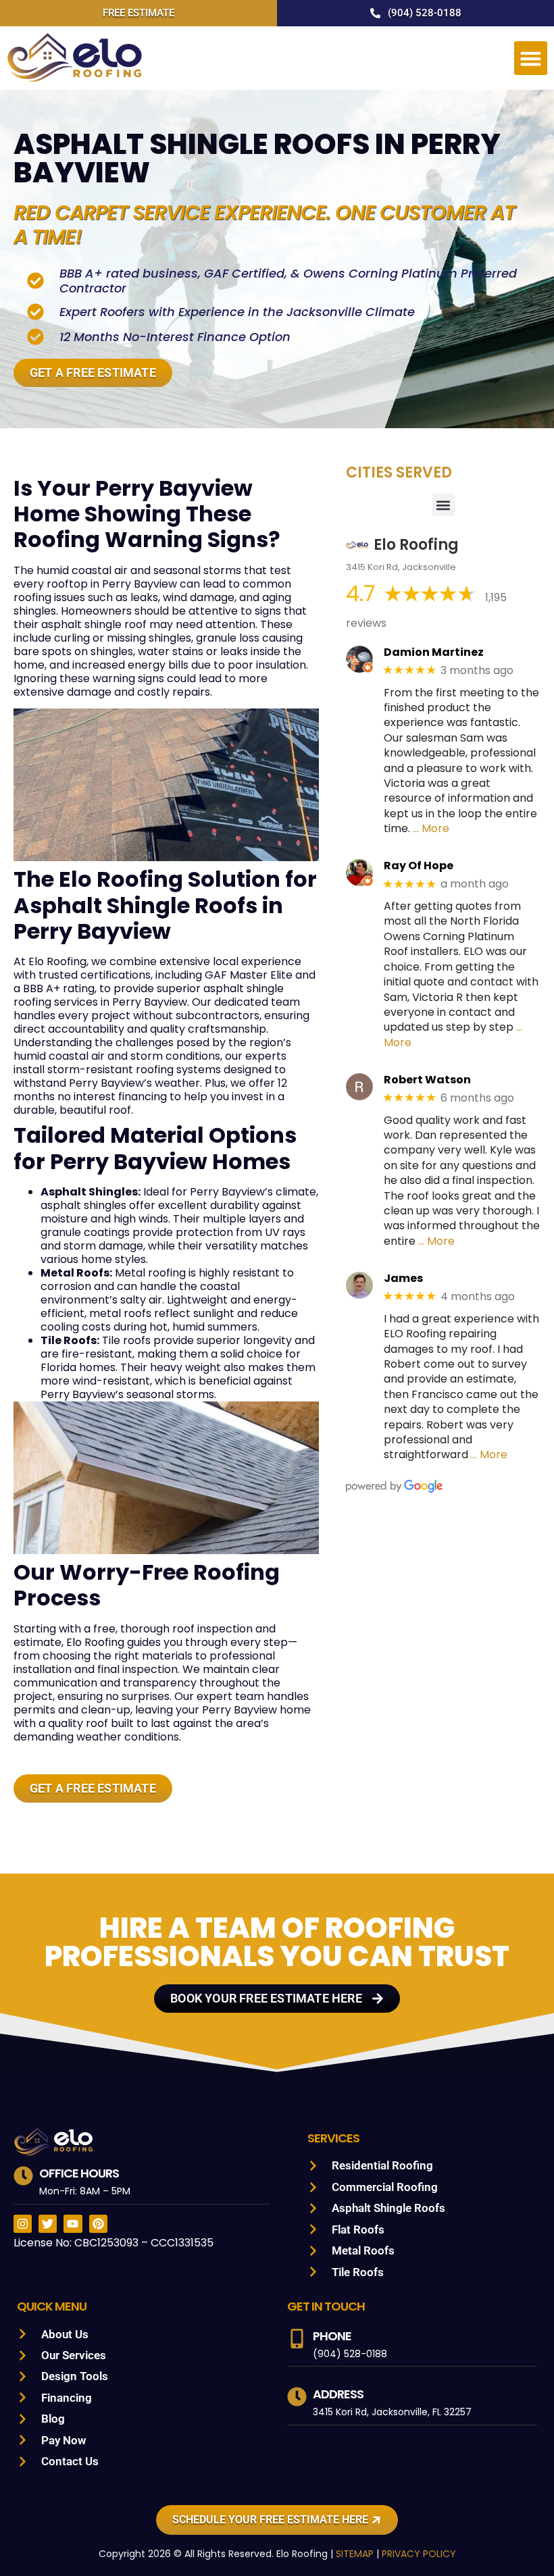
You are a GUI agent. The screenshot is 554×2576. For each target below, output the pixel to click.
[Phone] (297, 2339)
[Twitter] (48, 2224)
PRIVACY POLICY (419, 2554)
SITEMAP (355, 2554)
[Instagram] (23, 2224)
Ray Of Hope (419, 866)
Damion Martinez (434, 652)
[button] (531, 58)
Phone (332, 2336)
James (403, 1278)
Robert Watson (427, 1080)
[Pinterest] (98, 2224)
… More (431, 828)
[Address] (297, 2397)
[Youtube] (73, 2224)
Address (338, 2394)
